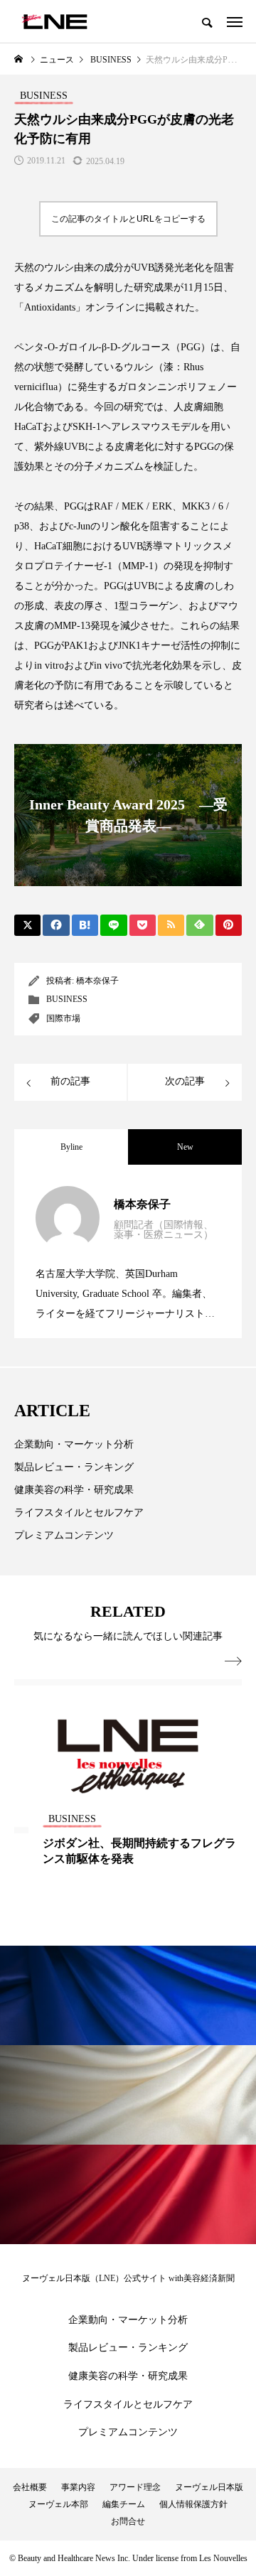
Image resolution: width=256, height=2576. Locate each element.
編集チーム (124, 2504)
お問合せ (128, 2521)
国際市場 (63, 1018)
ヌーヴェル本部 (58, 2504)
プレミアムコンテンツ (64, 1535)
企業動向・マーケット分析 (74, 1444)
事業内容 (78, 2487)
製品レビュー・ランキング (74, 1467)
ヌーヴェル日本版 (209, 2487)
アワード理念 (135, 2487)
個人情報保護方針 (193, 2504)
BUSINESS (67, 999)
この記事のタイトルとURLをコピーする (128, 219)
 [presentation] (233, 1661)
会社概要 (30, 2487)
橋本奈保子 (97, 981)
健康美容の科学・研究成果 (74, 1490)
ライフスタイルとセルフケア (79, 1513)
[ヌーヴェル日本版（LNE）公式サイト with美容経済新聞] (54, 21)
